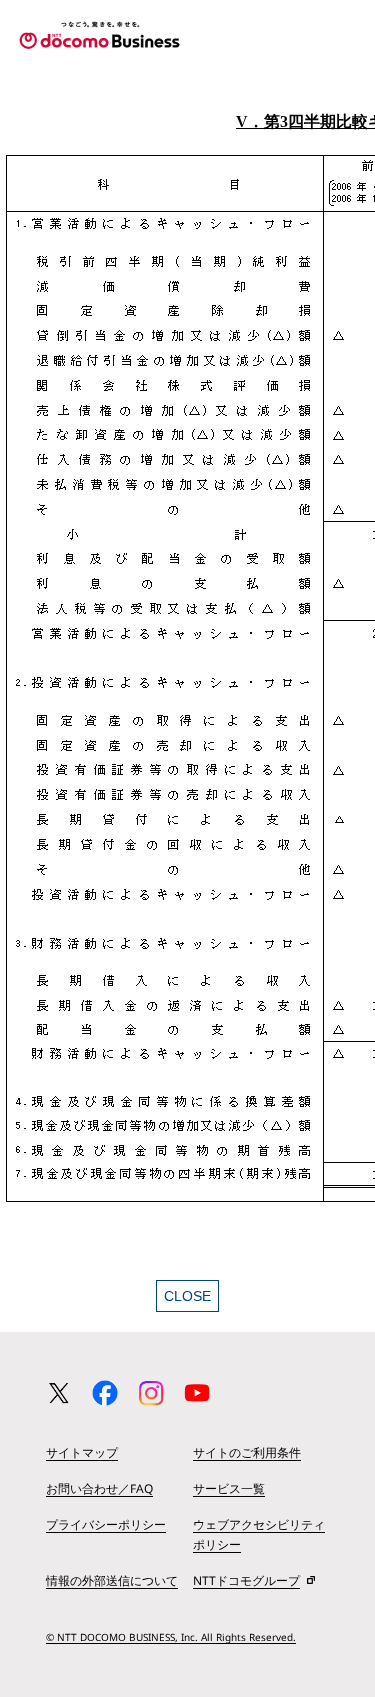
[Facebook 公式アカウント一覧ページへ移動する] (105, 1393)
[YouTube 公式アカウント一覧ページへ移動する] (197, 1393)
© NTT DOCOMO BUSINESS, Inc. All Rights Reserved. (171, 1637)
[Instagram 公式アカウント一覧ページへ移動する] (151, 1393)
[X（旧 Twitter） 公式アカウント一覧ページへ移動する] (59, 1393)
